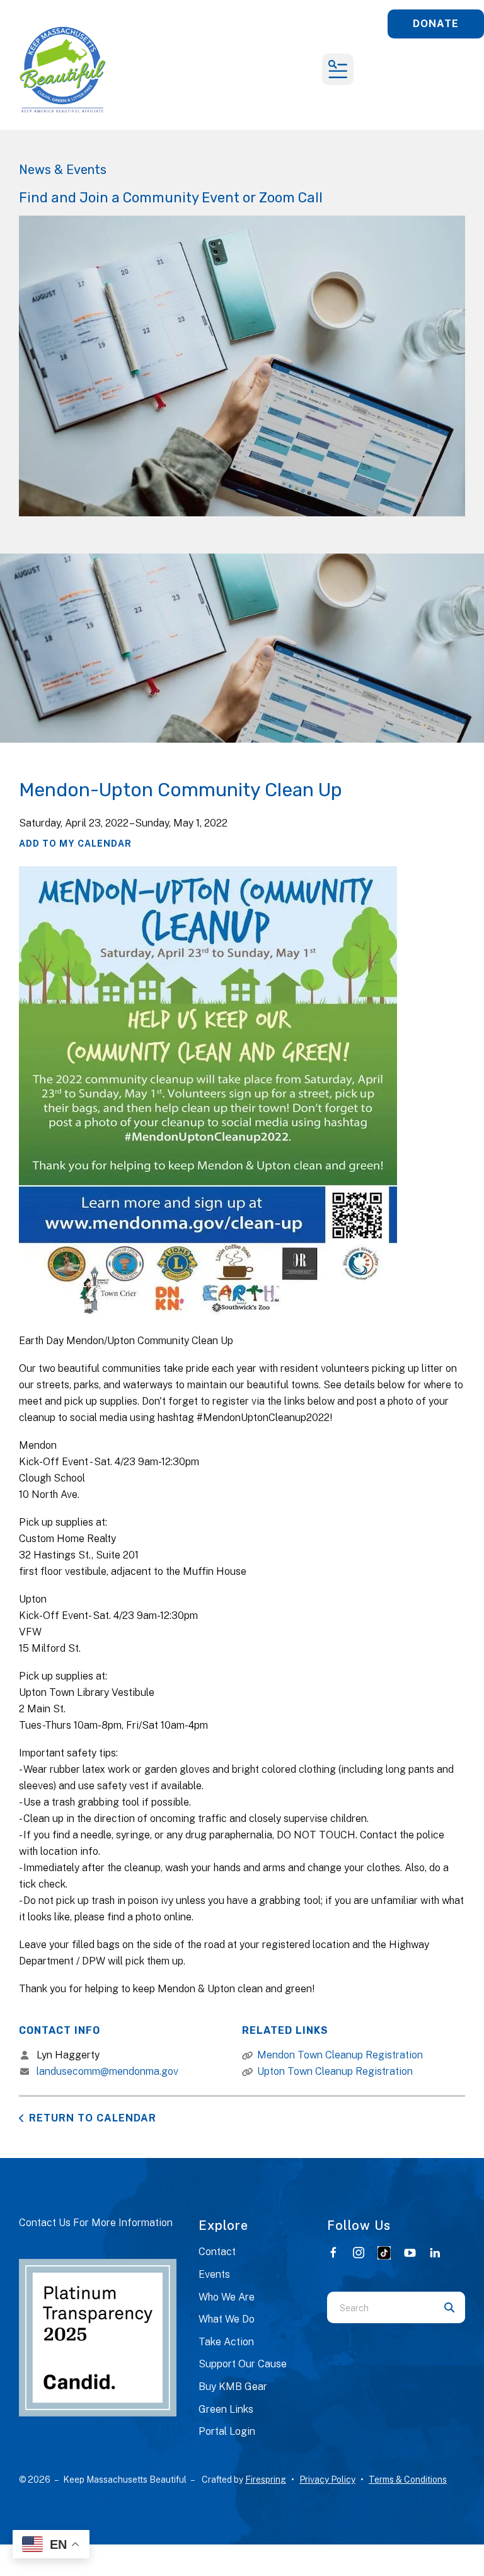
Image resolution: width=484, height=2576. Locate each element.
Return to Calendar (93, 2118)
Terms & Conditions (408, 2480)
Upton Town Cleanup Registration (335, 2071)
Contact (217, 2252)
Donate (436, 24)
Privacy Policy (327, 2480)
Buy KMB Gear (233, 2387)
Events (214, 2274)
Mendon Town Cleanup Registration (340, 2055)
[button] (338, 69)
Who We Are (227, 2297)
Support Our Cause (243, 2364)
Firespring (266, 2480)
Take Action (226, 2342)
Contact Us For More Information (96, 2223)
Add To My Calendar (75, 844)
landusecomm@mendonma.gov (107, 2071)
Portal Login (227, 2431)
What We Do (227, 2319)
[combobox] (380, 2307)
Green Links (226, 2409)
